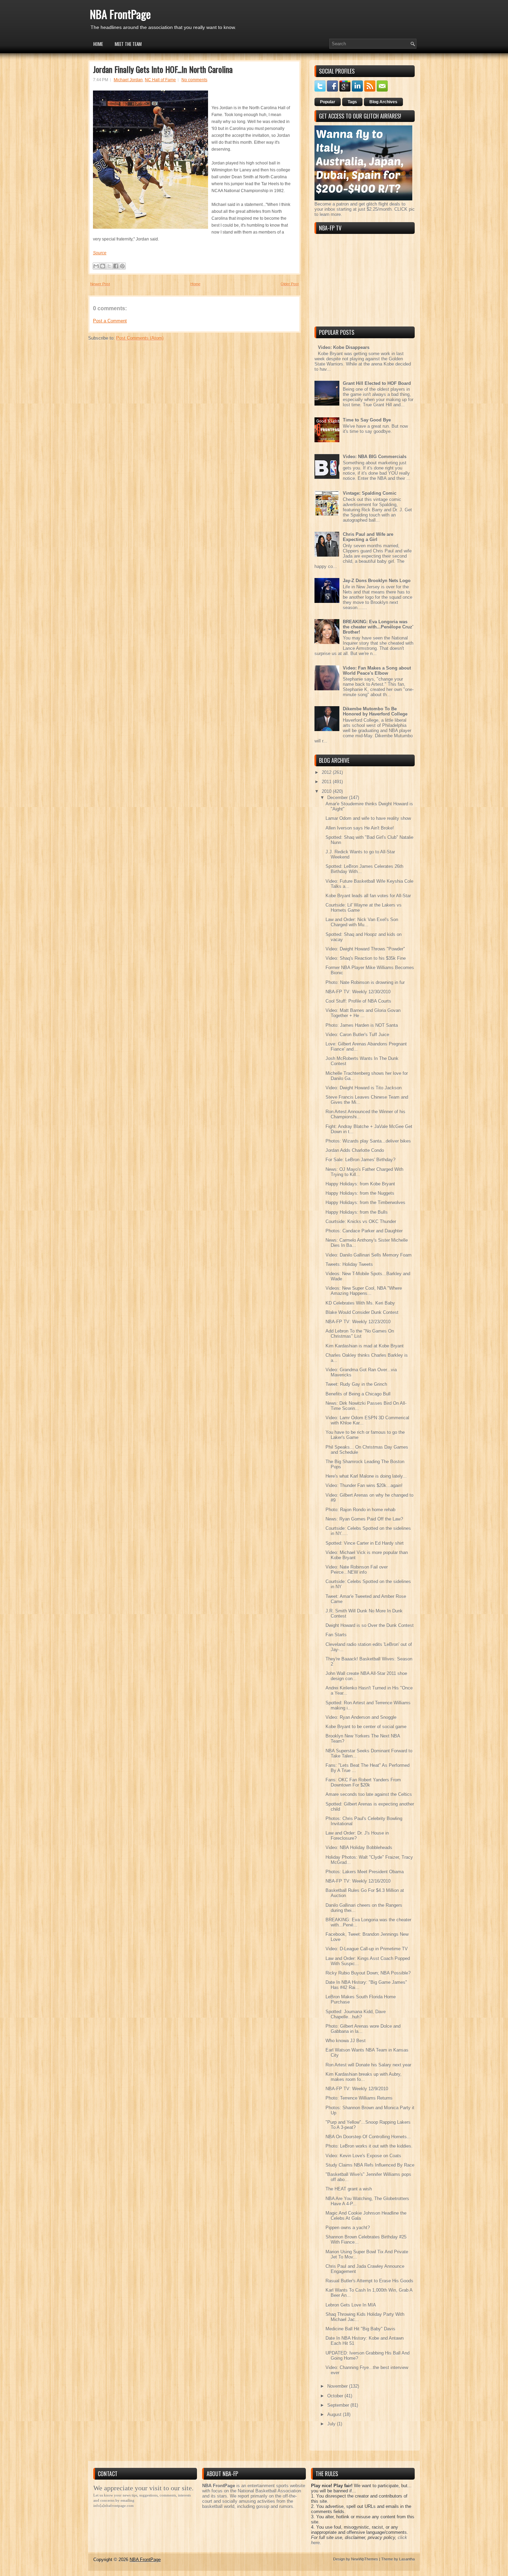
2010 (327, 791)
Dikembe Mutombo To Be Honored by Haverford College (375, 711)
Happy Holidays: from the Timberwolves (365, 1202)
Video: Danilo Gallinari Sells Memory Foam (369, 1255)
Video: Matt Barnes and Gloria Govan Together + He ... (363, 1013)
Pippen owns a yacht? (348, 2228)
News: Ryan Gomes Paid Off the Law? (364, 1519)
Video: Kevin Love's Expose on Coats (363, 2156)
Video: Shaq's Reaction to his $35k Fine (366, 958)
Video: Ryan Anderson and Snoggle (361, 1717)
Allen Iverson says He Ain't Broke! (360, 828)
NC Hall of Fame (160, 80)
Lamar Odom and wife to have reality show (368, 818)
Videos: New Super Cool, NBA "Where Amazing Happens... (364, 1291)
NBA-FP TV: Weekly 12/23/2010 (358, 1322)
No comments (194, 80)
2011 (327, 782)
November (338, 2386)
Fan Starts (336, 1635)
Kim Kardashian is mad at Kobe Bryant (365, 1346)
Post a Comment (110, 321)
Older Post (290, 284)
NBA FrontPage (120, 14)
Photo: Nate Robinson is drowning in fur (365, 982)
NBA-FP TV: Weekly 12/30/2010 (358, 992)
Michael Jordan (128, 80)
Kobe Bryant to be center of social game (366, 1727)
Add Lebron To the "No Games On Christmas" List (360, 1334)
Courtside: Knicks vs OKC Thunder (361, 1221)
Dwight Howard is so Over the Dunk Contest (370, 1625)
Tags (352, 102)
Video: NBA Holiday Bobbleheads (359, 1848)
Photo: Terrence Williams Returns (359, 2098)
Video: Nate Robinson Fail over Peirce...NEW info (357, 1570)
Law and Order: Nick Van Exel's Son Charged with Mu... (362, 922)
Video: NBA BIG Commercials (375, 457)
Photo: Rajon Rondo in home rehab (360, 1510)
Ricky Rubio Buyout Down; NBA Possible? (368, 1973)
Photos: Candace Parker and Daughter (364, 1231)
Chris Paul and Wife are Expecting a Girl (368, 537)
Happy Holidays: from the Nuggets (360, 1193)
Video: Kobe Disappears (344, 347)
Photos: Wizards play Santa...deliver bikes (368, 1141)
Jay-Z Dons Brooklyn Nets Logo (377, 581)
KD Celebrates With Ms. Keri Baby (360, 1303)
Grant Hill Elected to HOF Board (377, 383)
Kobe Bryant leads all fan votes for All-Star (368, 896)
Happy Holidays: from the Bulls (357, 1212)
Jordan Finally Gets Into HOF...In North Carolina (163, 69)
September (339, 2405)
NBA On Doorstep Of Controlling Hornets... (368, 2137)
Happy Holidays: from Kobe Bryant (360, 1184)
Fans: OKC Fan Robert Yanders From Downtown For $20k (363, 1782)
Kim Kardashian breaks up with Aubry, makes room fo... (364, 2077)
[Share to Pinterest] (122, 266)
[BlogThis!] (103, 266)
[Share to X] (109, 266)
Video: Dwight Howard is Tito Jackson (364, 1088)
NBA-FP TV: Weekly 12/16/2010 (358, 1881)
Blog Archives (383, 102)
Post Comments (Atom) (140, 338)
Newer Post (100, 284)
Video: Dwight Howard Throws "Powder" (365, 949)
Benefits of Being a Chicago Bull (358, 1394)
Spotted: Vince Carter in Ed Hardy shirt (365, 1543)
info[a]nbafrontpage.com (114, 2506)
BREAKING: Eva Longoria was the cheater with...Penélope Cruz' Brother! (378, 627)
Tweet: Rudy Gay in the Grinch (356, 1384)
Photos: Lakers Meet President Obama (365, 1872)
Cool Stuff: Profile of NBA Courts (358, 1001)
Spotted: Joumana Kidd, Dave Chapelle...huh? (356, 2014)
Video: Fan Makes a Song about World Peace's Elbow (377, 671)
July (332, 2424)
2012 (327, 772)
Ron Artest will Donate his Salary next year (368, 2065)
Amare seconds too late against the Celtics (369, 1794)
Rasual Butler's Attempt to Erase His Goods (369, 2281)
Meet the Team (128, 44)
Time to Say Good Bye (367, 420)
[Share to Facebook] (116, 266)
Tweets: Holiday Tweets (349, 1264)
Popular (328, 102)
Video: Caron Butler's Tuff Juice (357, 1035)
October (336, 2396)
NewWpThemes (365, 2559)
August (335, 2414)
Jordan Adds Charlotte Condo (355, 1150)
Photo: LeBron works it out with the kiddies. (369, 2146)
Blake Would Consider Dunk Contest (362, 1312)
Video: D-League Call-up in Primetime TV (367, 1949)
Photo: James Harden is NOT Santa (362, 1025)
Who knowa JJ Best (346, 2041)
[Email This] (96, 266)
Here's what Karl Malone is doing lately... (366, 1476)
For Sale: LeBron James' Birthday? (360, 1160)
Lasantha (407, 2559)
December (338, 798)
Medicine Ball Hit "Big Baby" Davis (360, 2329)
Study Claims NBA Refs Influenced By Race (370, 2165)
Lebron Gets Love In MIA (351, 2305)
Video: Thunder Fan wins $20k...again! (364, 1485)
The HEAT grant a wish (349, 2189)
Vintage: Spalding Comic (370, 493)
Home (98, 44)
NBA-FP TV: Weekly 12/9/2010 (357, 2089)
